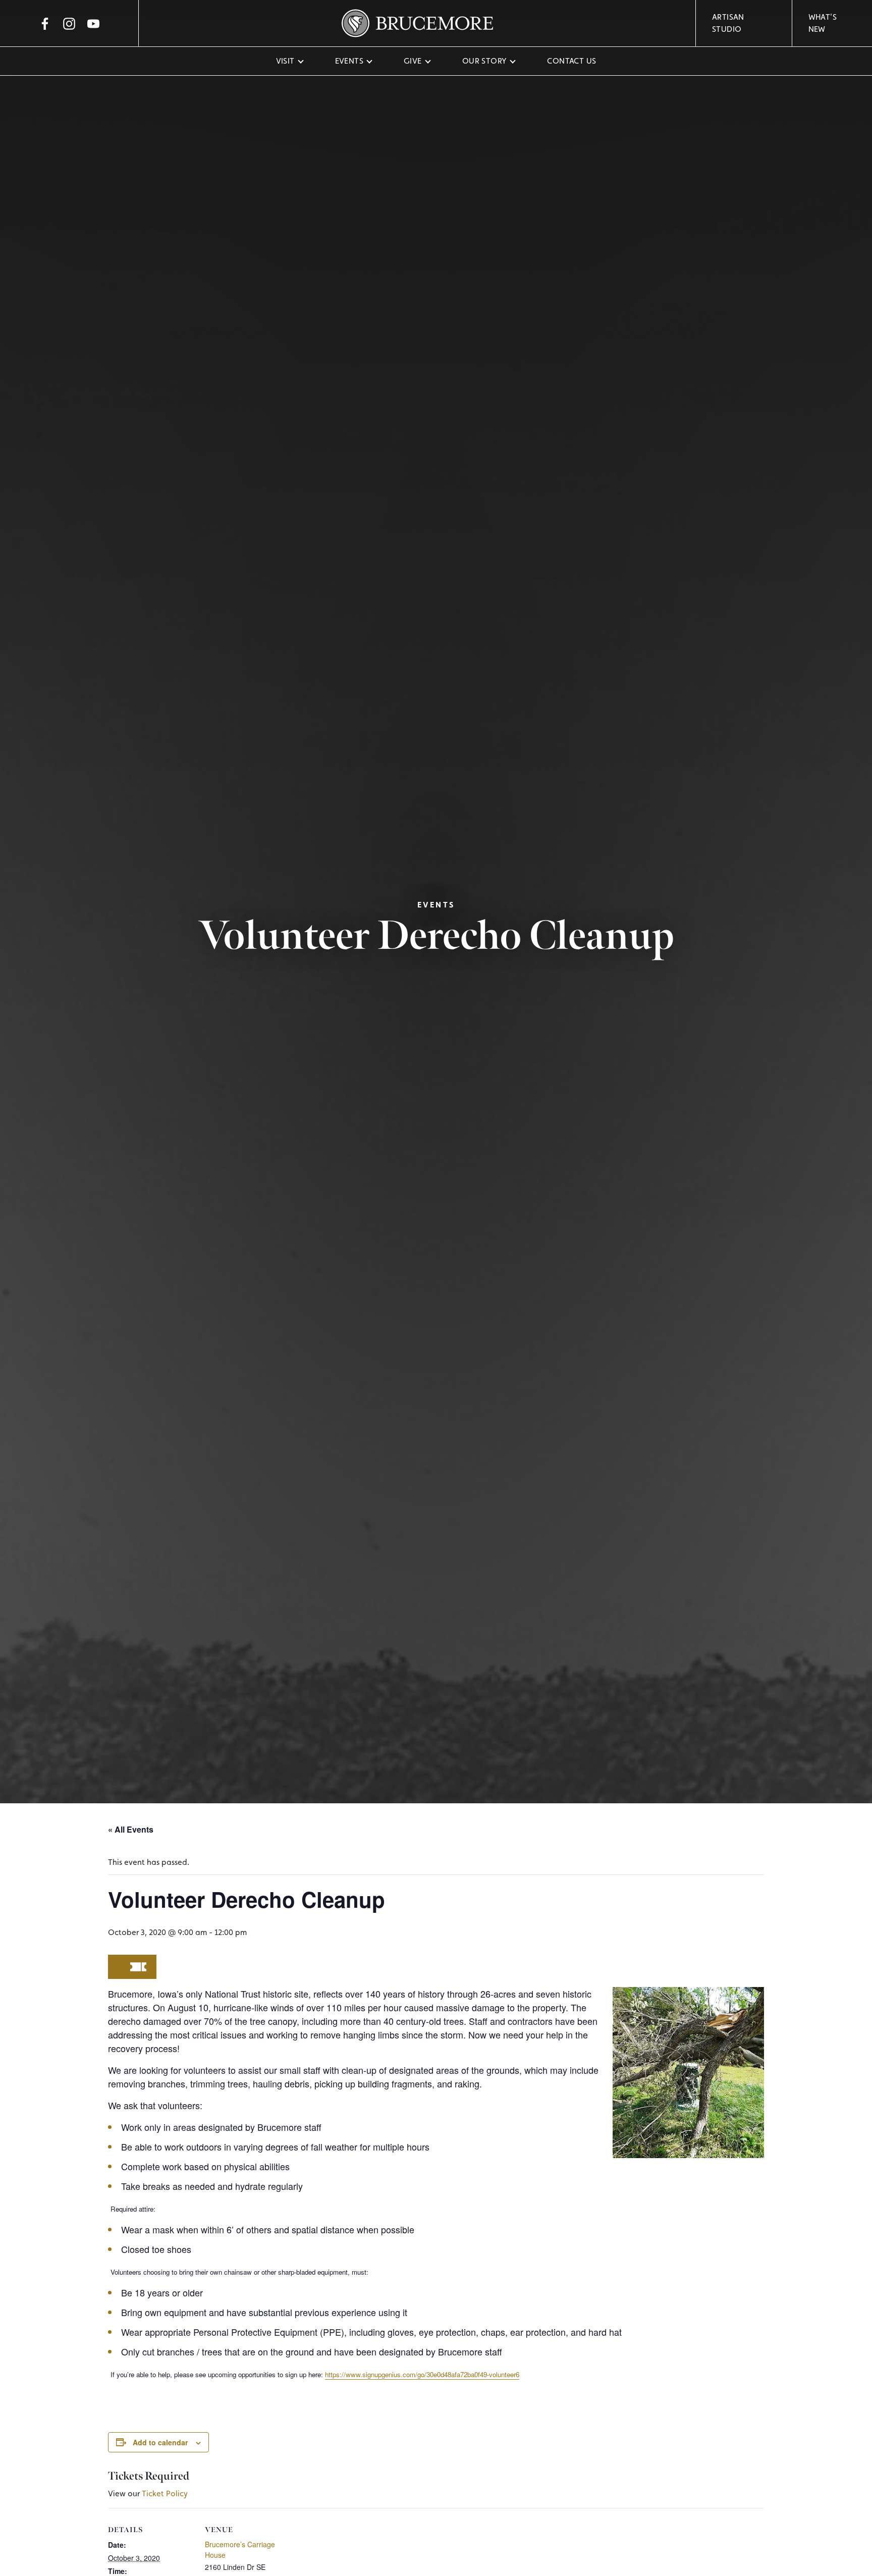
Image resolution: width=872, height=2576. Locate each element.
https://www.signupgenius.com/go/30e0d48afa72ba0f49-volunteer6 (422, 2374)
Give (413, 61)
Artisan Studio (728, 23)
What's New (823, 23)
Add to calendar (160, 2442)
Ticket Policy (165, 2493)
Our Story (485, 61)
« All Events (131, 1829)
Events (349, 61)
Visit (285, 61)
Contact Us (571, 61)
